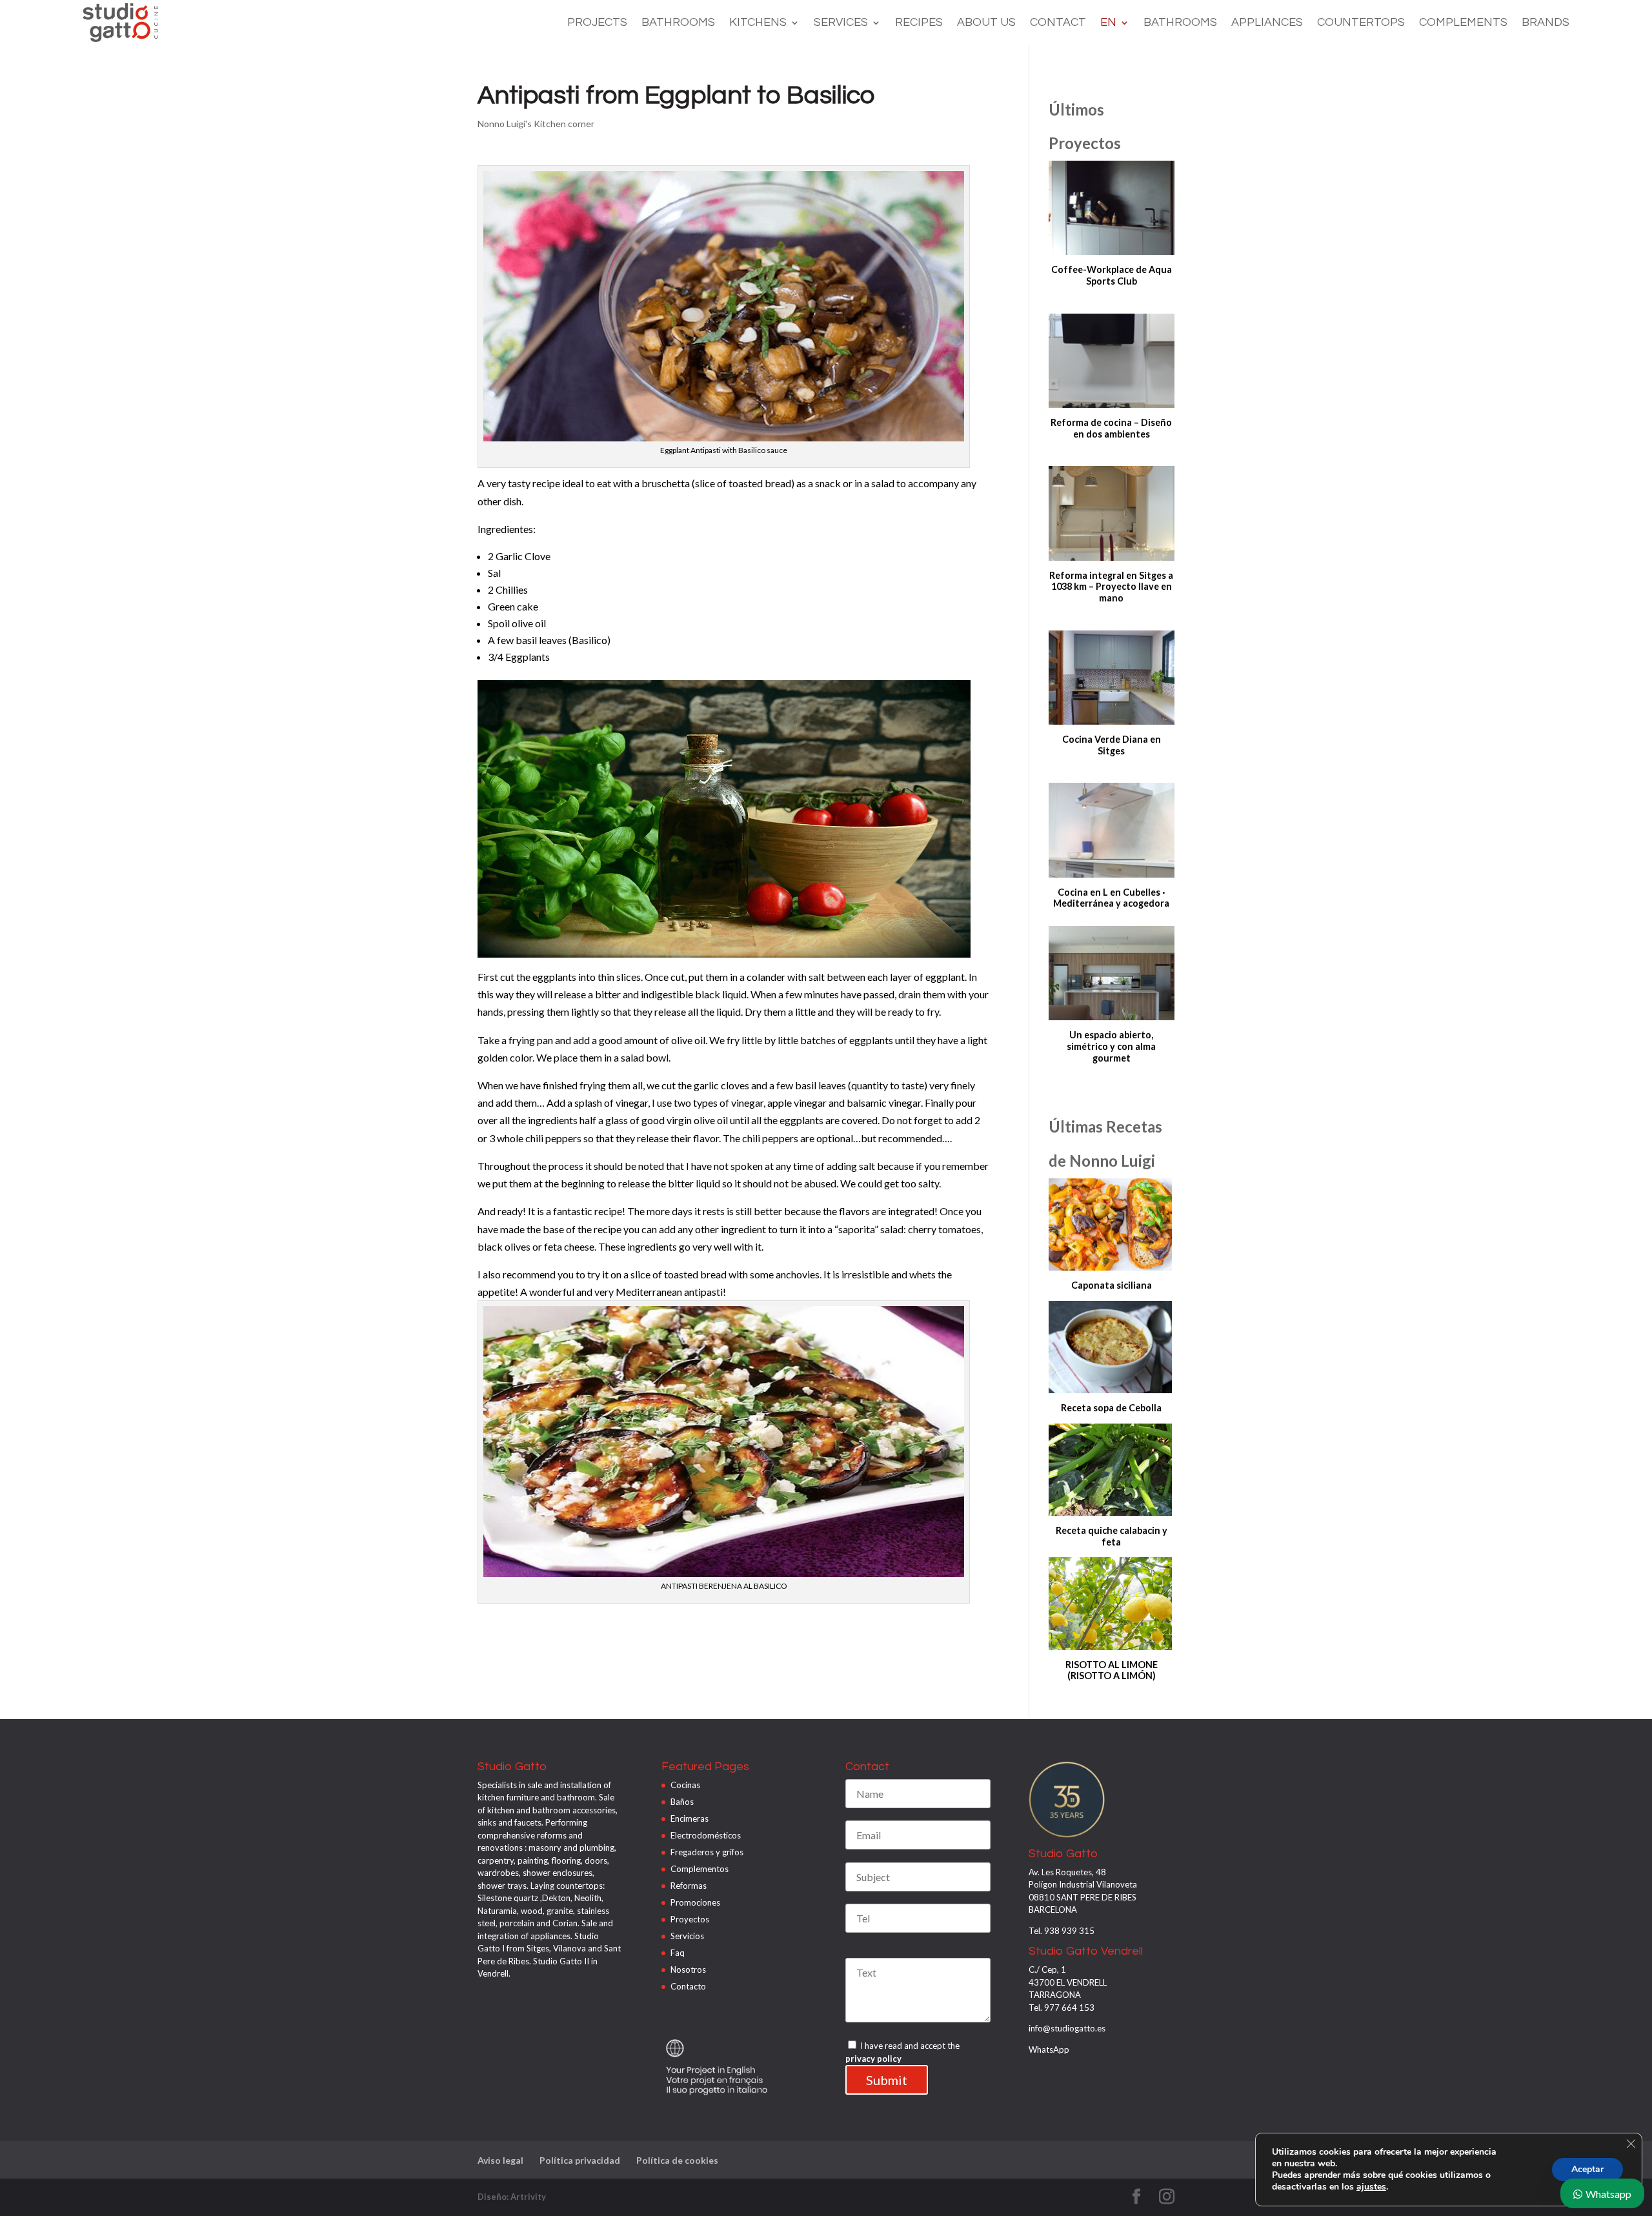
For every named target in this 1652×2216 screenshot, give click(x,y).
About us (986, 23)
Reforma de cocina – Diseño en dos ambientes (1111, 428)
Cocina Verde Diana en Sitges (1112, 745)
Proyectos (690, 1919)
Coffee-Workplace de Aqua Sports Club (1112, 275)
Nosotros (688, 1969)
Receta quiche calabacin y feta (1112, 1536)
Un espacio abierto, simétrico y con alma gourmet (1111, 1046)
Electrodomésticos (706, 1835)
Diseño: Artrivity (512, 2197)
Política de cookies (677, 2160)
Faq (678, 1953)
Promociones (695, 1902)
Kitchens (758, 23)
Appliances (1267, 23)
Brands (1546, 23)
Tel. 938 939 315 (1062, 1931)
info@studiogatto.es (1067, 2028)
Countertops (1361, 23)
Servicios (687, 1936)
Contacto (688, 1986)
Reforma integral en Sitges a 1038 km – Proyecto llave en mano (1111, 587)
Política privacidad (580, 2160)
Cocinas (685, 1785)
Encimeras (690, 1818)
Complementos (700, 1869)
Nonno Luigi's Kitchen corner (536, 124)
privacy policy (873, 2059)
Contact (1058, 23)
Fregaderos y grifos (707, 1852)
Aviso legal (500, 2160)
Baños (682, 1802)
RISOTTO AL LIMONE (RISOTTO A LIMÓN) (1112, 1670)
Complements (1463, 23)
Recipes (919, 23)
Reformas (689, 1886)
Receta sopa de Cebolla (1111, 1408)
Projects (597, 23)
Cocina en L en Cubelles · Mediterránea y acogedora (1111, 898)
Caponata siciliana (1112, 1285)
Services (841, 23)
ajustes (1371, 2187)
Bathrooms (678, 23)
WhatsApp (1049, 2050)
